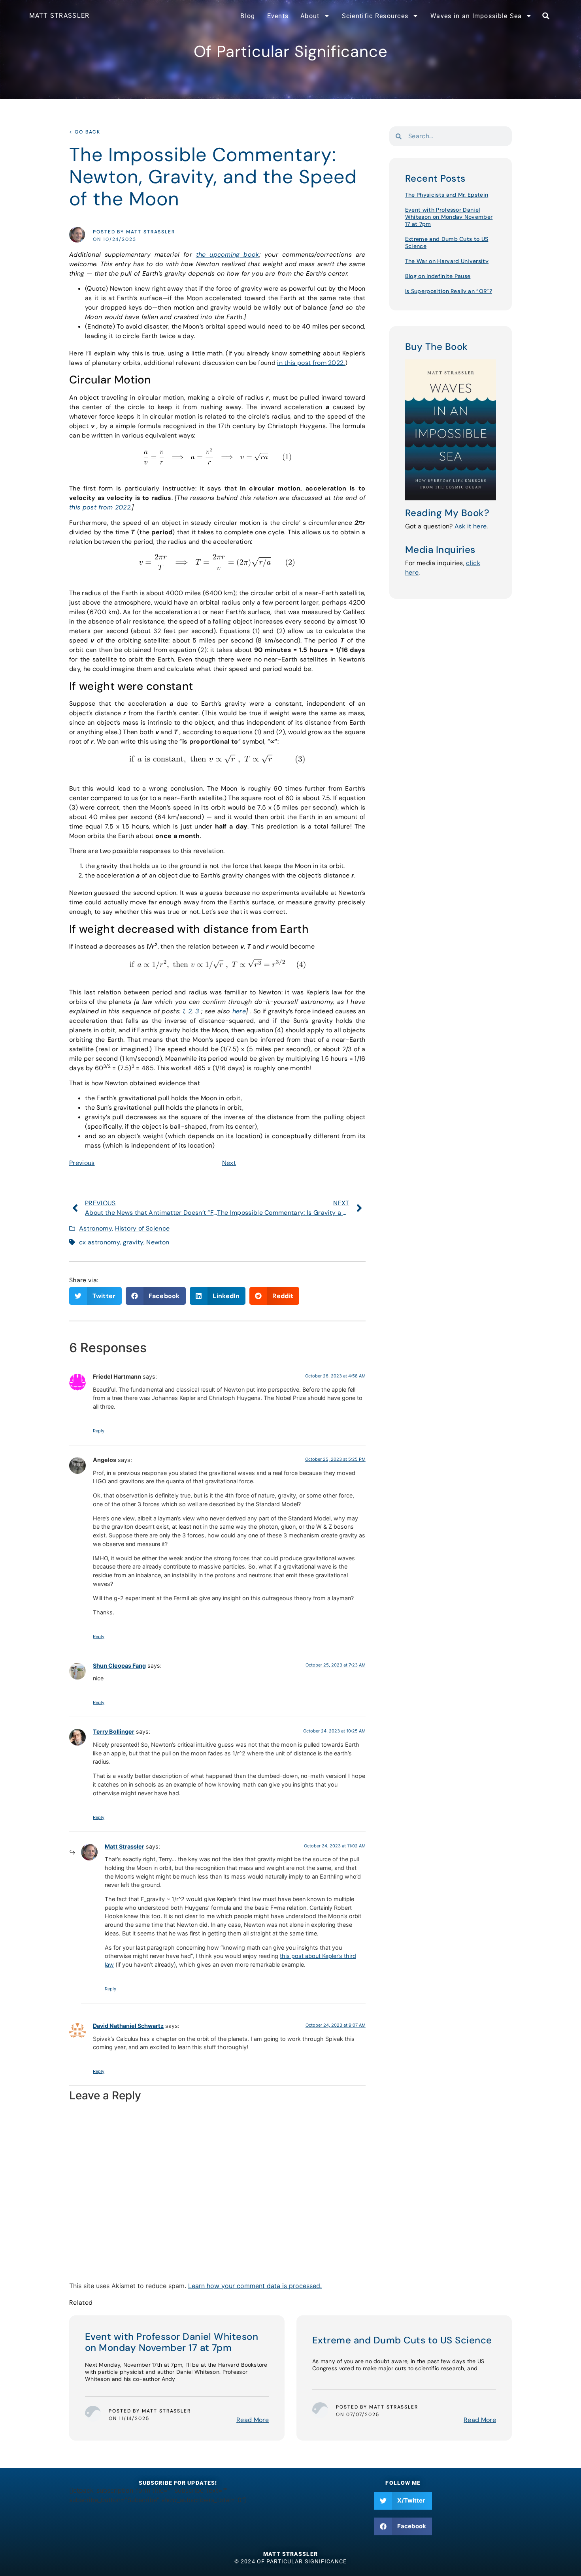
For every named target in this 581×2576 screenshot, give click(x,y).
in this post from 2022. (311, 363)
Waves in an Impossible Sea (476, 16)
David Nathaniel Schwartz (128, 2026)
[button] (546, 16)
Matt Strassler (124, 1846)
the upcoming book (228, 255)
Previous (82, 1163)
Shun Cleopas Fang (119, 1666)
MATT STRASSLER (59, 16)
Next (229, 1163)
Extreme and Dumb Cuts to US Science (402, 2340)
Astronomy (95, 1228)
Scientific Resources (375, 16)
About (310, 16)
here (239, 1011)
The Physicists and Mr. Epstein (447, 195)
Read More (253, 2420)
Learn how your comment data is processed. (255, 2286)
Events (278, 16)
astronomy (104, 1242)
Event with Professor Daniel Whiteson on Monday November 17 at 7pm (449, 217)
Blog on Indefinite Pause (438, 276)
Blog (248, 16)
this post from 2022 (100, 507)
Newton (158, 1242)
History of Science (142, 1228)
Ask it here (471, 526)
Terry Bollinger (114, 1731)
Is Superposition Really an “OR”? (449, 291)
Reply (99, 1431)
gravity (133, 1242)
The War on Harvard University (447, 261)
